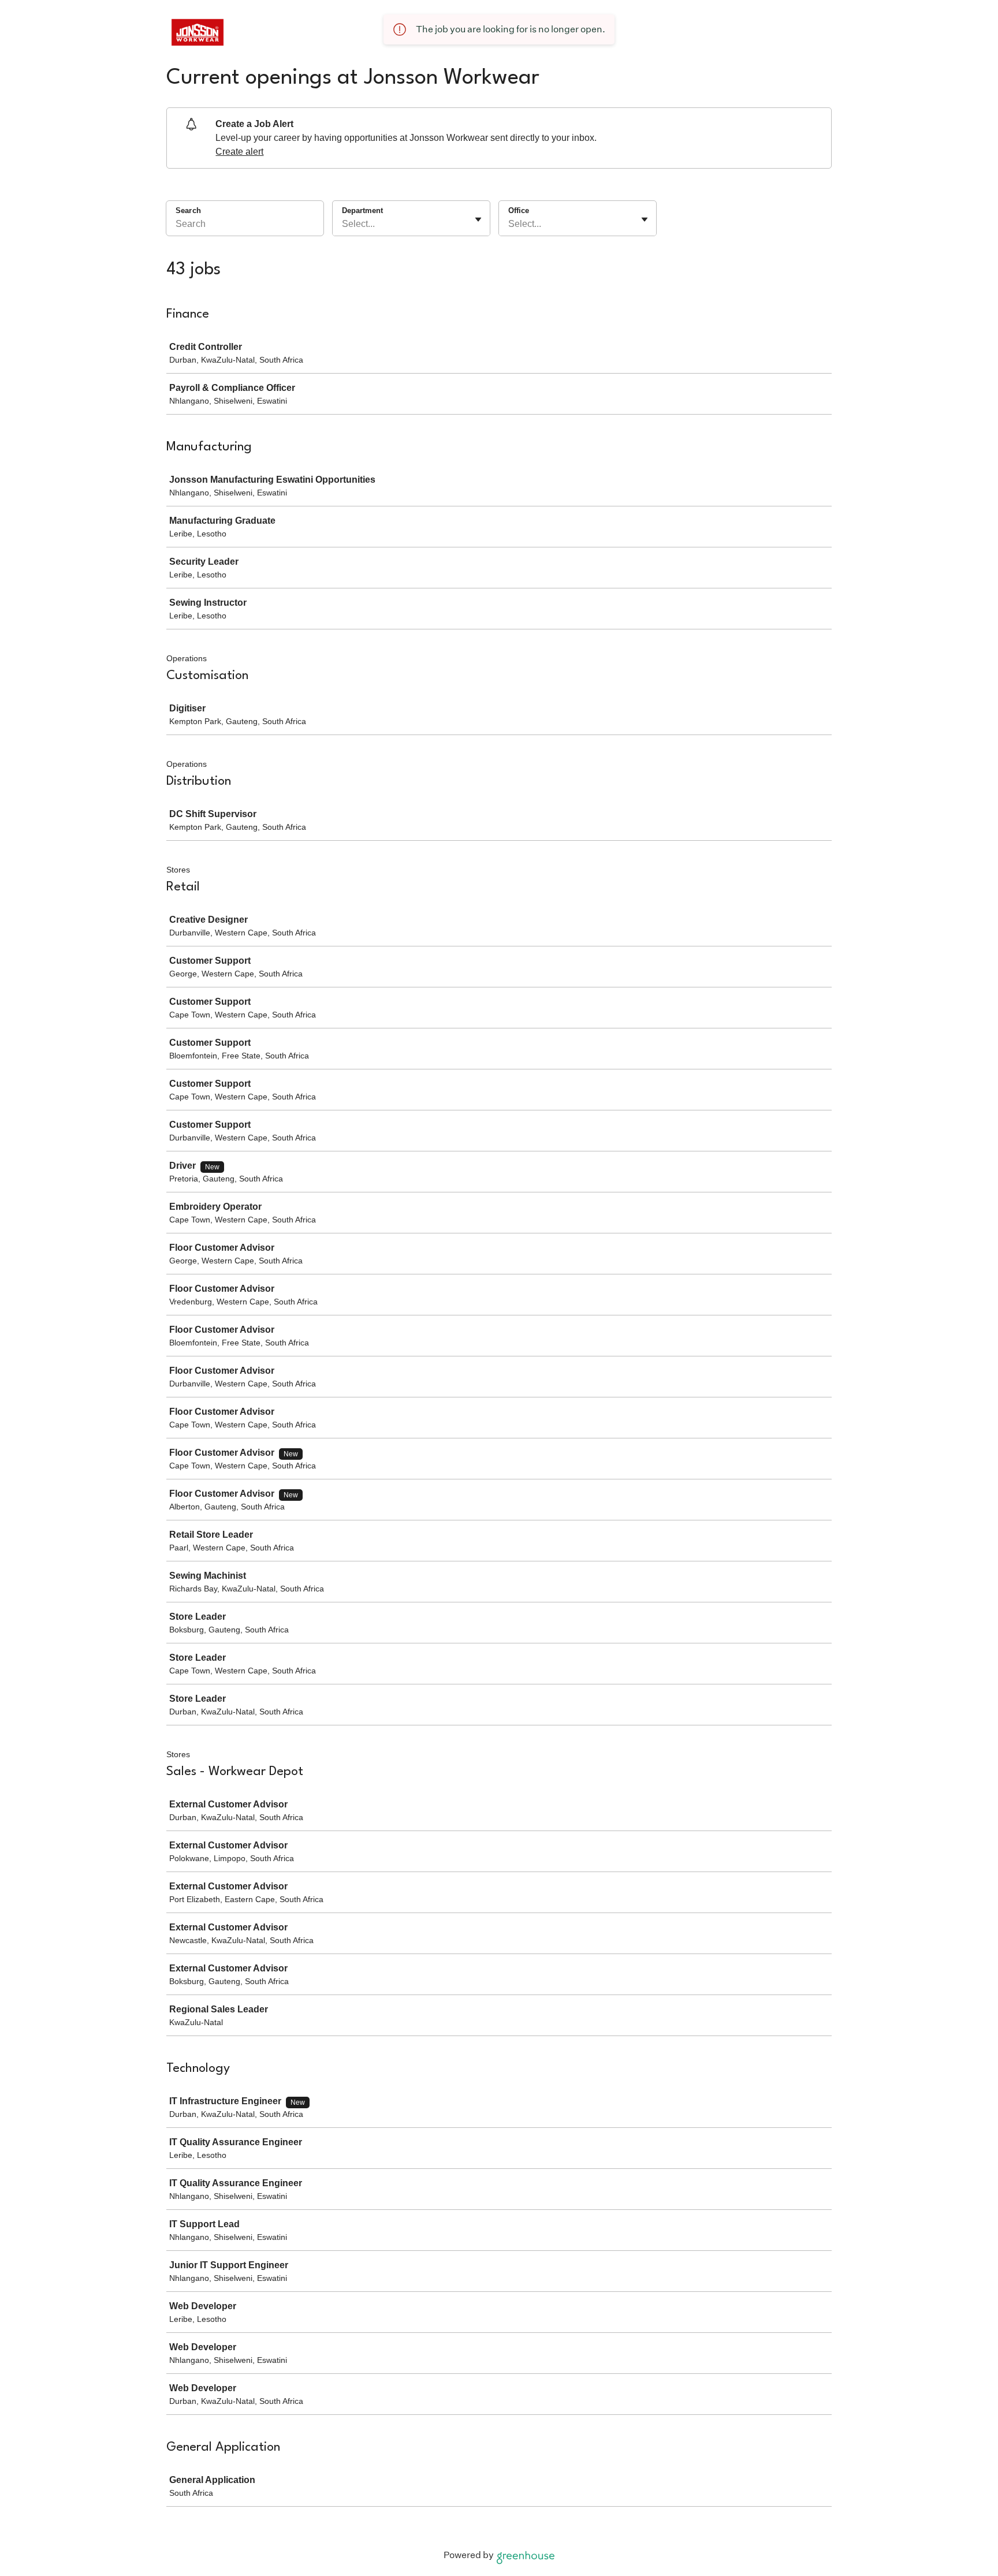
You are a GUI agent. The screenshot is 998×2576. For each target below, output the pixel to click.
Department (362, 210)
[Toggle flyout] (478, 219)
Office (519, 210)
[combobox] (343, 224)
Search (188, 210)
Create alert (239, 152)
